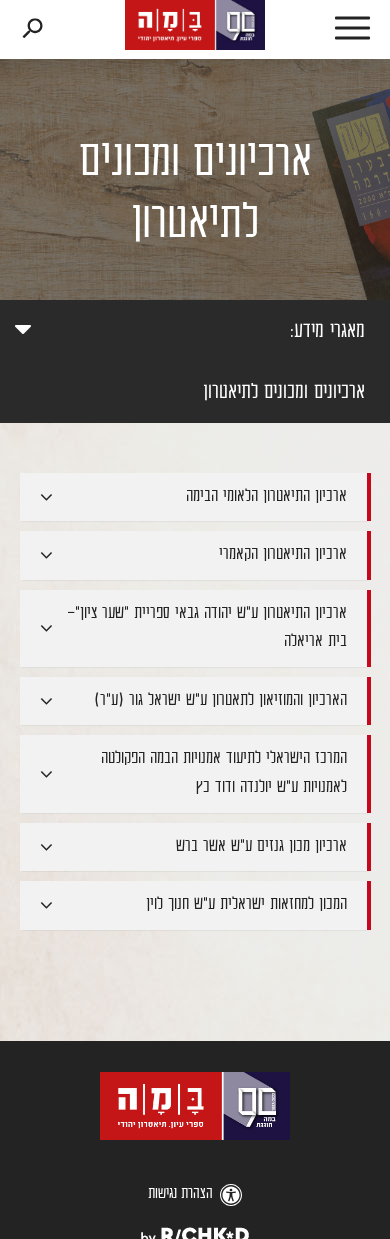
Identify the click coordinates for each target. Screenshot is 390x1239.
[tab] (195, 497)
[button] (330, 29)
